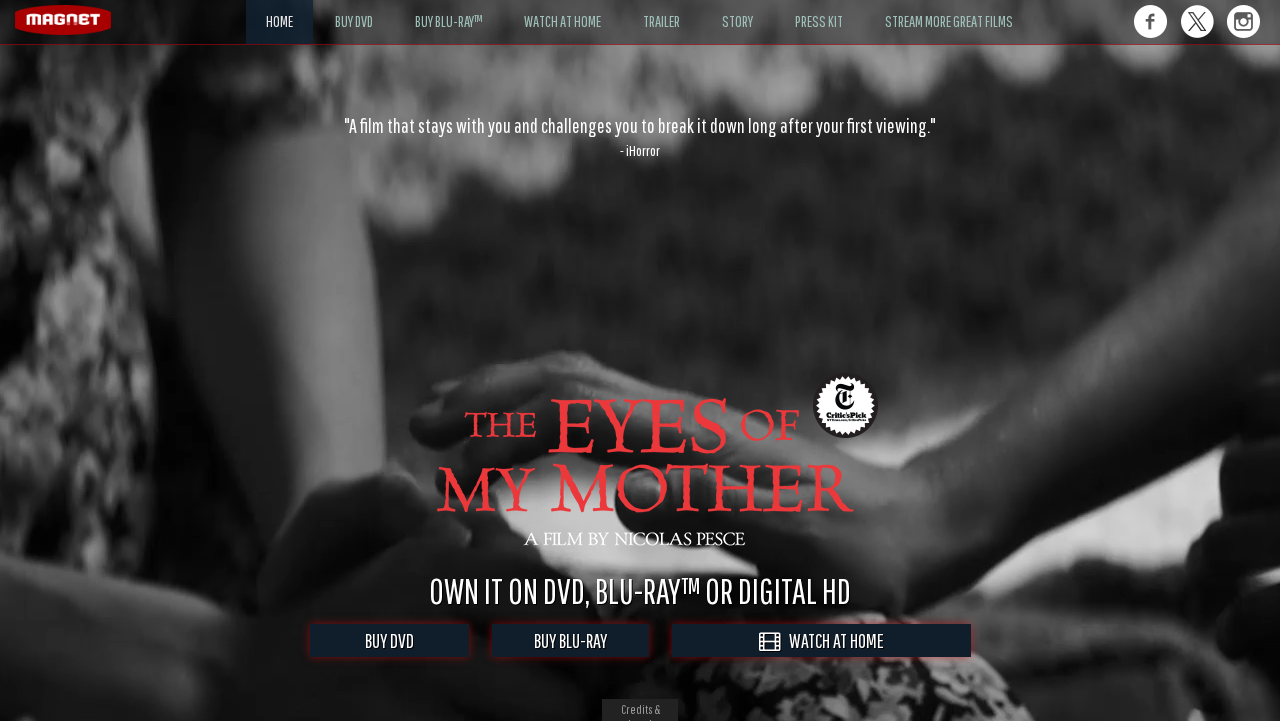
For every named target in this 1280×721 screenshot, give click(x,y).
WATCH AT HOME (832, 640)
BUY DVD (389, 640)
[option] (640, 137)
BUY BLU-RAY (570, 640)
